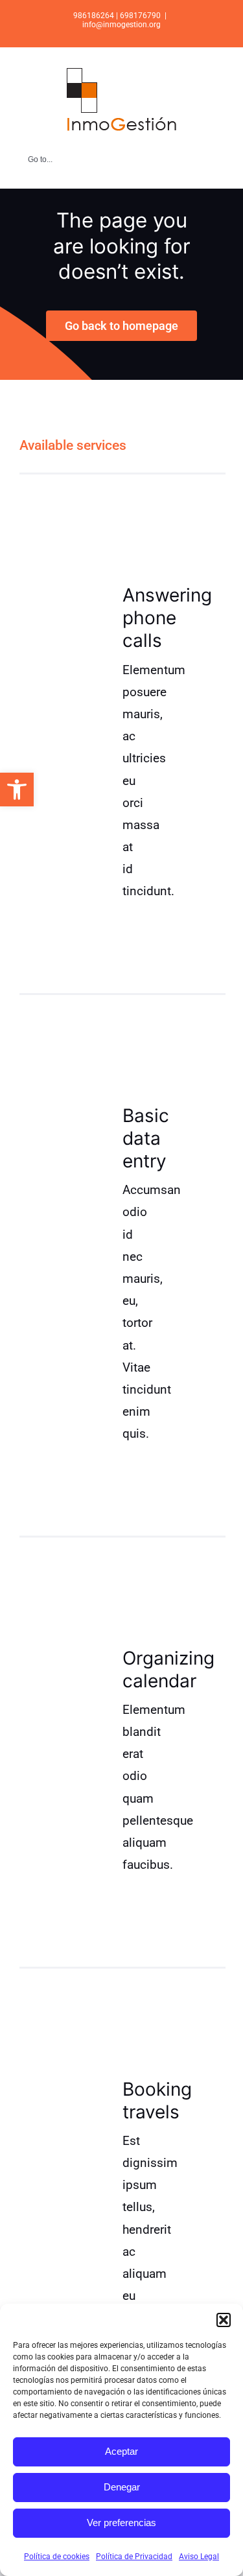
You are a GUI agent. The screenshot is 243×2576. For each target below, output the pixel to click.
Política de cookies (57, 2557)
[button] (17, 790)
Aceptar (121, 2451)
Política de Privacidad (134, 2557)
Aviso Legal (199, 2557)
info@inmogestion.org (121, 25)
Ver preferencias (121, 2523)
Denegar (122, 2487)
